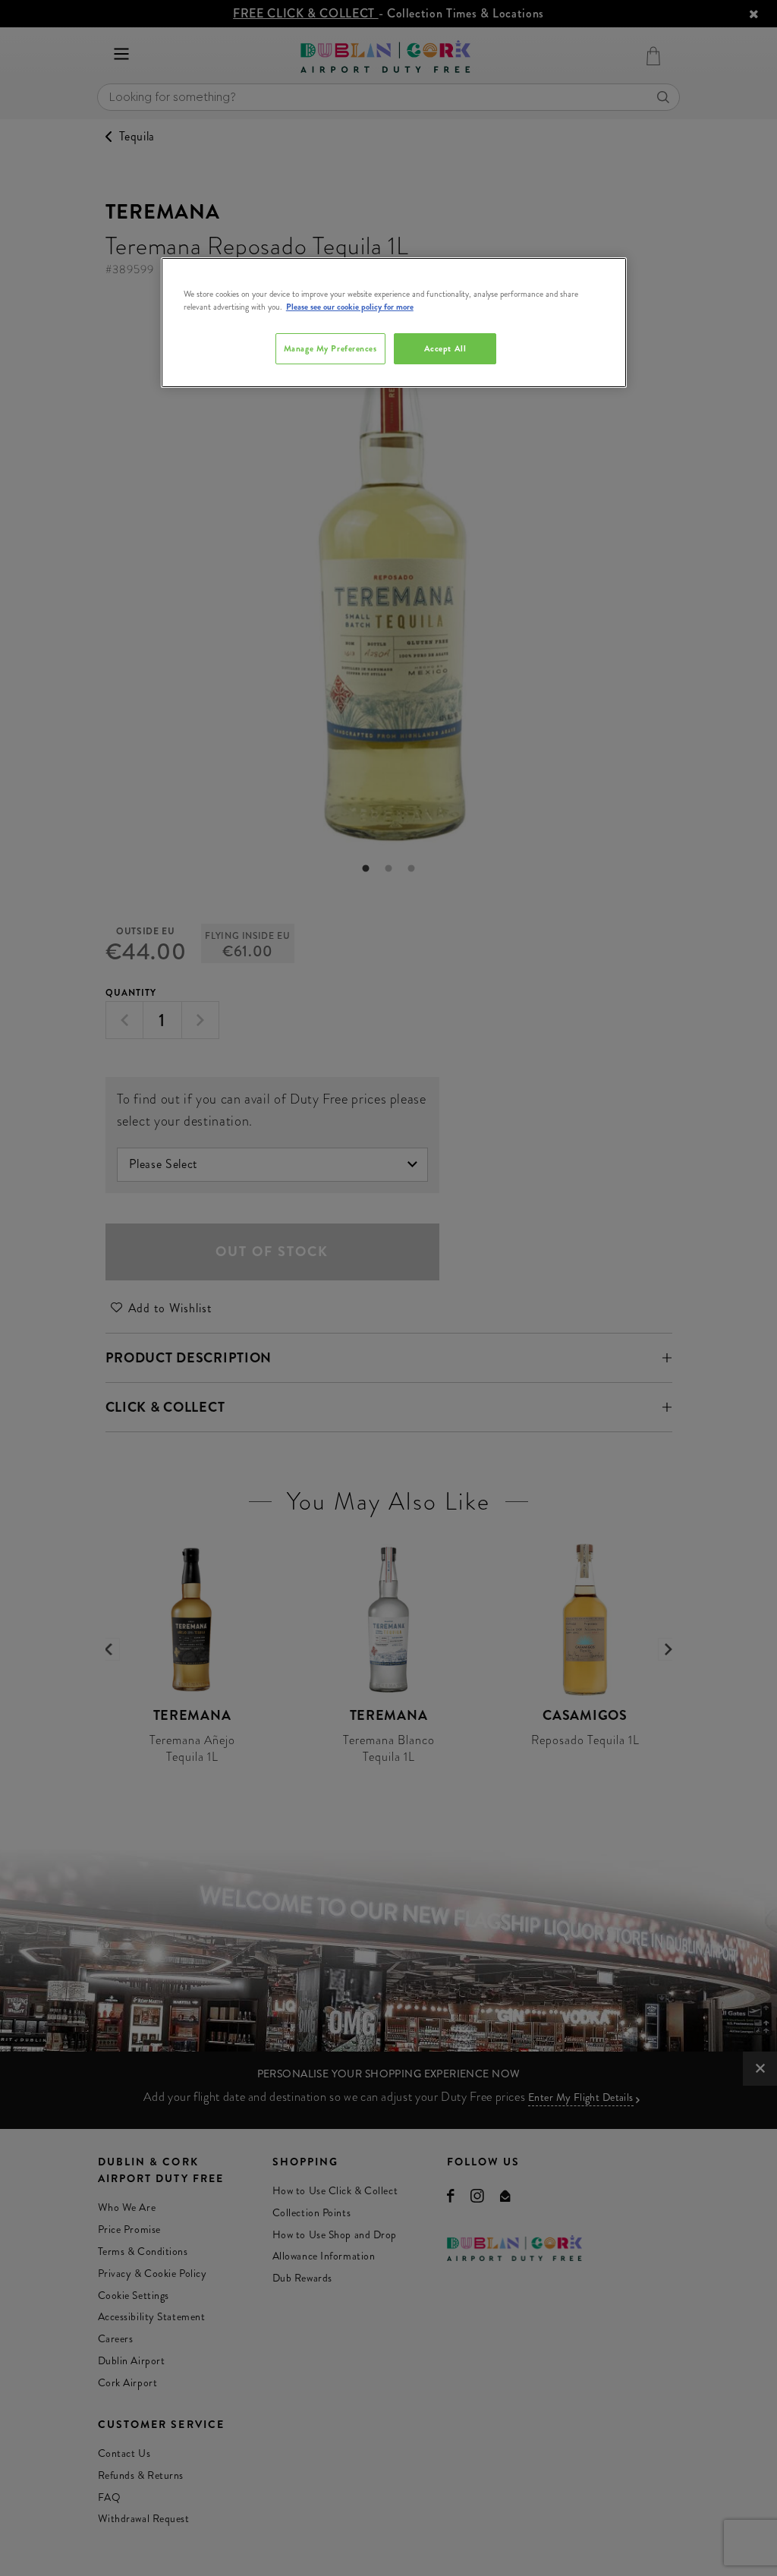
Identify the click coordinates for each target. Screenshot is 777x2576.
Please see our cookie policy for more (350, 307)
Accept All (445, 348)
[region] (394, 323)
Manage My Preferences (330, 348)
